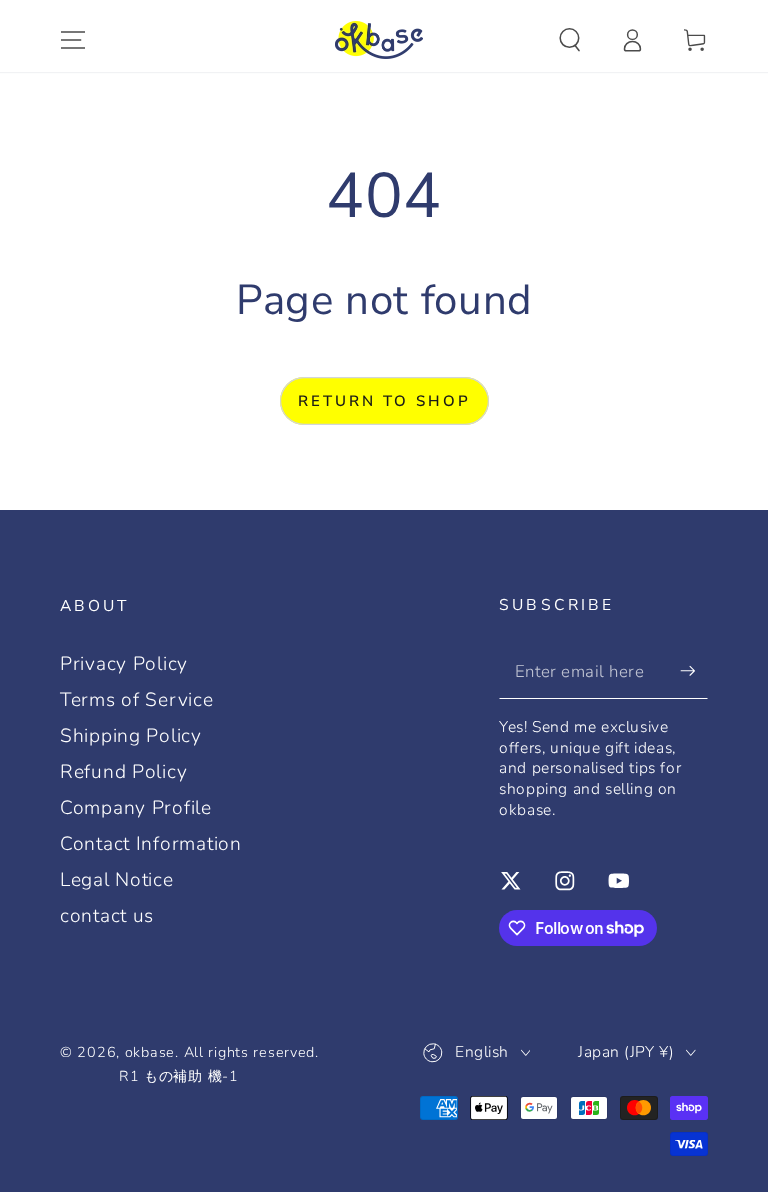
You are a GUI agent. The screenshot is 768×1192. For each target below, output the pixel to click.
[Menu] (73, 40)
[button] (570, 40)
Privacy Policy (124, 664)
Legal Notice (117, 880)
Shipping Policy (131, 736)
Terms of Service (137, 700)
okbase (150, 1052)
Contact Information (151, 844)
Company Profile (136, 808)
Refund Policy (123, 772)
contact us (107, 916)
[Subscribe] (694, 671)
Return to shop (384, 401)
